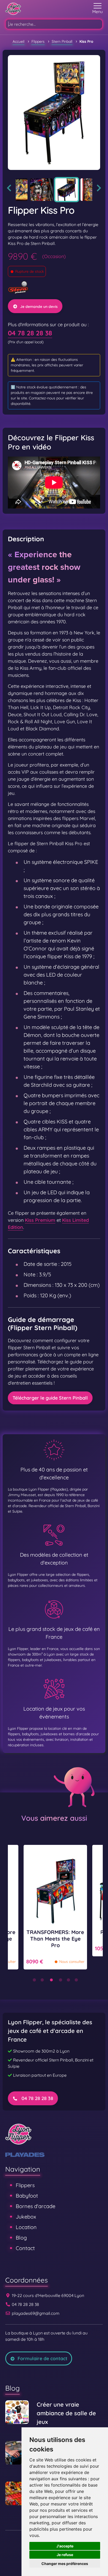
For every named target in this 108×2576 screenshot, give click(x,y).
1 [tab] (34, 1980)
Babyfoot (27, 2196)
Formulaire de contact (42, 2358)
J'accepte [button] (65, 2546)
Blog (21, 2238)
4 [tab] (61, 1980)
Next (99, 188)
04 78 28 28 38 (30, 333)
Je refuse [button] (65, 2555)
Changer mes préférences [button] (65, 2564)
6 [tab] (76, 1980)
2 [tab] (42, 1980)
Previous (9, 188)
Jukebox (26, 2217)
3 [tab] (51, 1980)
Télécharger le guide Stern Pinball (50, 1398)
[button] (98, 9)
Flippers (25, 2185)
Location (26, 2227)
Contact (25, 2248)
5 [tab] (68, 1980)
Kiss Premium (40, 1220)
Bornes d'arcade (36, 2206)
